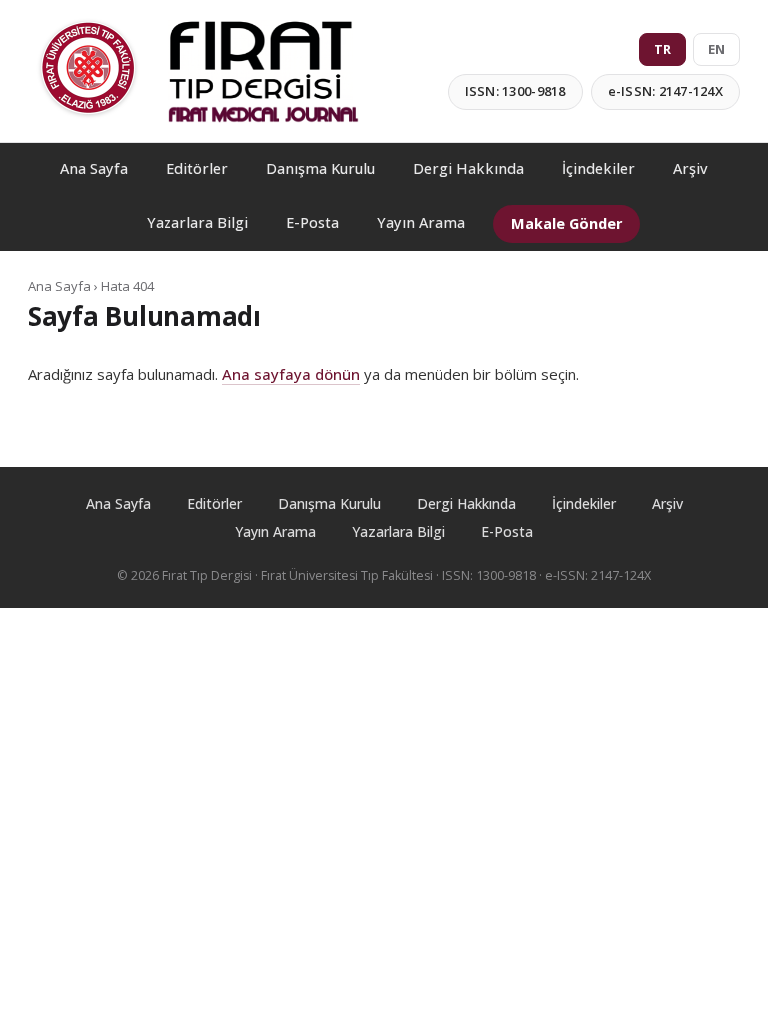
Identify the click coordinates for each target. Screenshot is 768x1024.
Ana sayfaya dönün (291, 374)
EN (716, 49)
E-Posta (312, 222)
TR (662, 49)
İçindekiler (598, 168)
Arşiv (690, 168)
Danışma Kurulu (320, 168)
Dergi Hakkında (468, 168)
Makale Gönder (566, 223)
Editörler (197, 168)
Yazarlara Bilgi (197, 222)
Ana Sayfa (94, 168)
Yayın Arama (421, 222)
